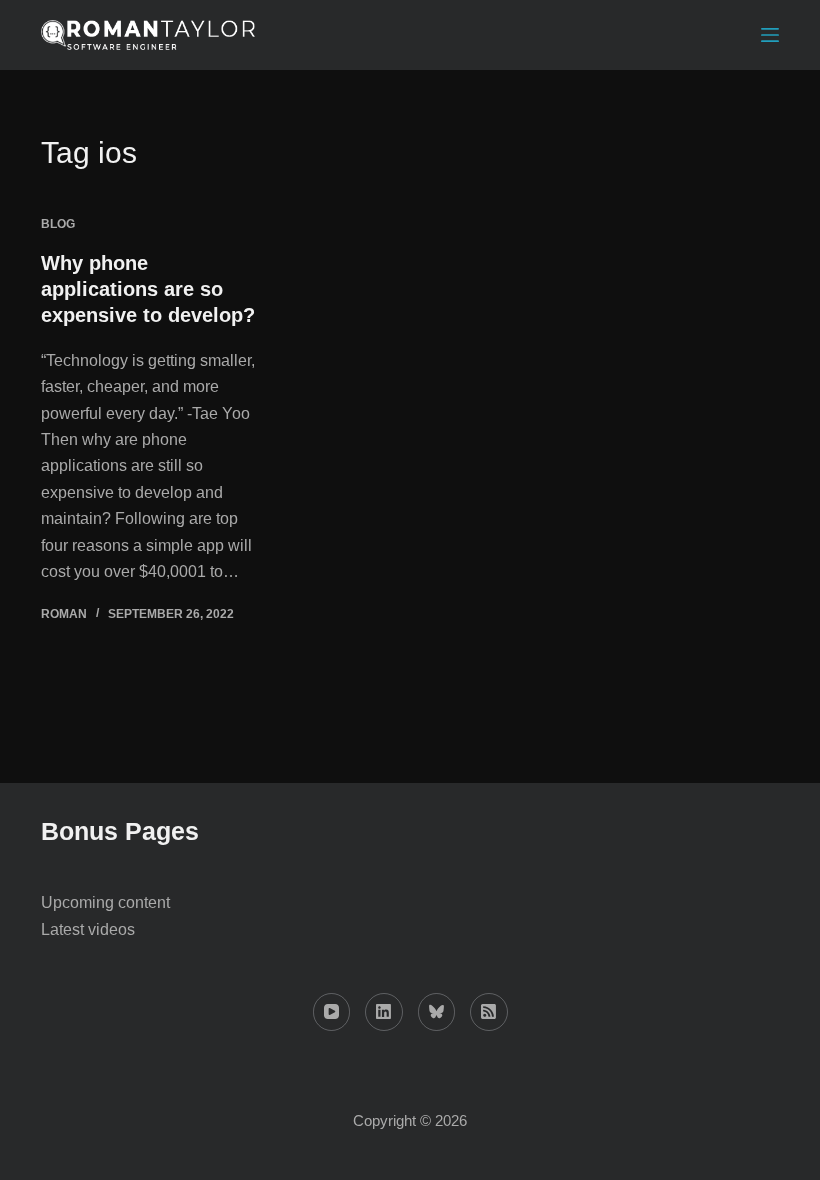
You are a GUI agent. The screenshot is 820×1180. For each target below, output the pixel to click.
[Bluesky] (437, 1012)
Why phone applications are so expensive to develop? (148, 289)
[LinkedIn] (384, 1012)
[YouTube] (332, 1012)
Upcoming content (105, 902)
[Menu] (770, 35)
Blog (58, 224)
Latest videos (88, 929)
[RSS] (489, 1012)
